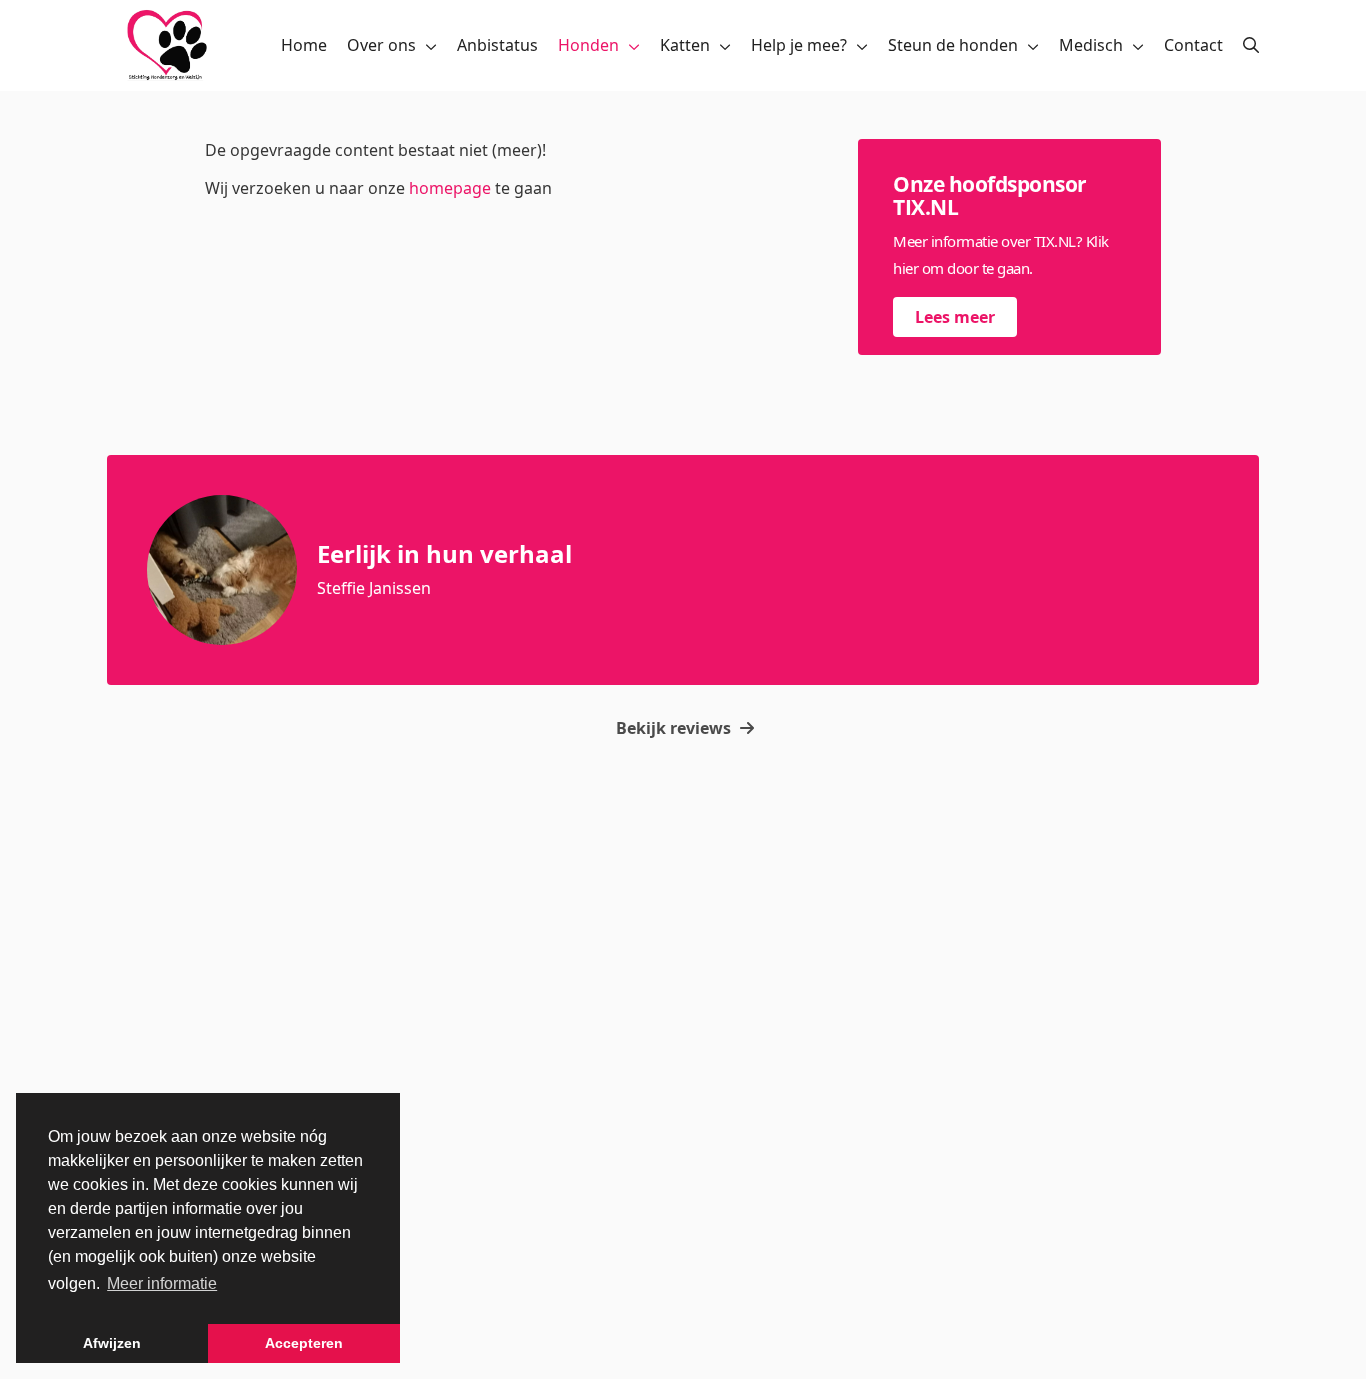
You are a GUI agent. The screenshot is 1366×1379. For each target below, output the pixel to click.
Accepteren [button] (304, 1343)
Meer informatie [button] (162, 1283)
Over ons (381, 45)
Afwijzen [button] (112, 1343)
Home (304, 45)
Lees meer (955, 317)
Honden (588, 45)
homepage (450, 188)
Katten (685, 45)
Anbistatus (497, 45)
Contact (1193, 45)
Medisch (1091, 45)
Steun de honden (953, 45)
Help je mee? (799, 45)
